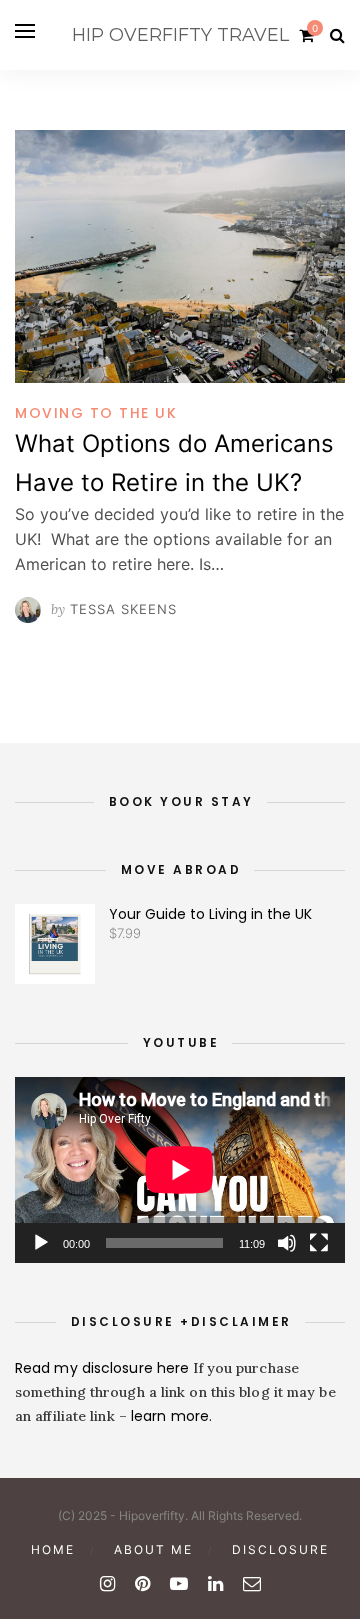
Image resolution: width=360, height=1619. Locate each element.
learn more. (171, 1416)
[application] (180, 1170)
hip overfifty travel (180, 35)
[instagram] (107, 1583)
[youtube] (179, 1583)
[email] (252, 1583)
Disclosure (280, 1549)
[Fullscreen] (319, 1243)
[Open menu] (25, 31)
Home (53, 1549)
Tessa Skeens (123, 609)
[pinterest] (142, 1583)
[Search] (337, 35)
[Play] (41, 1243)
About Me (153, 1549)
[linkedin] (215, 1583)
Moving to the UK (96, 413)
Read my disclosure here (104, 1368)
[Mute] (287, 1243)
